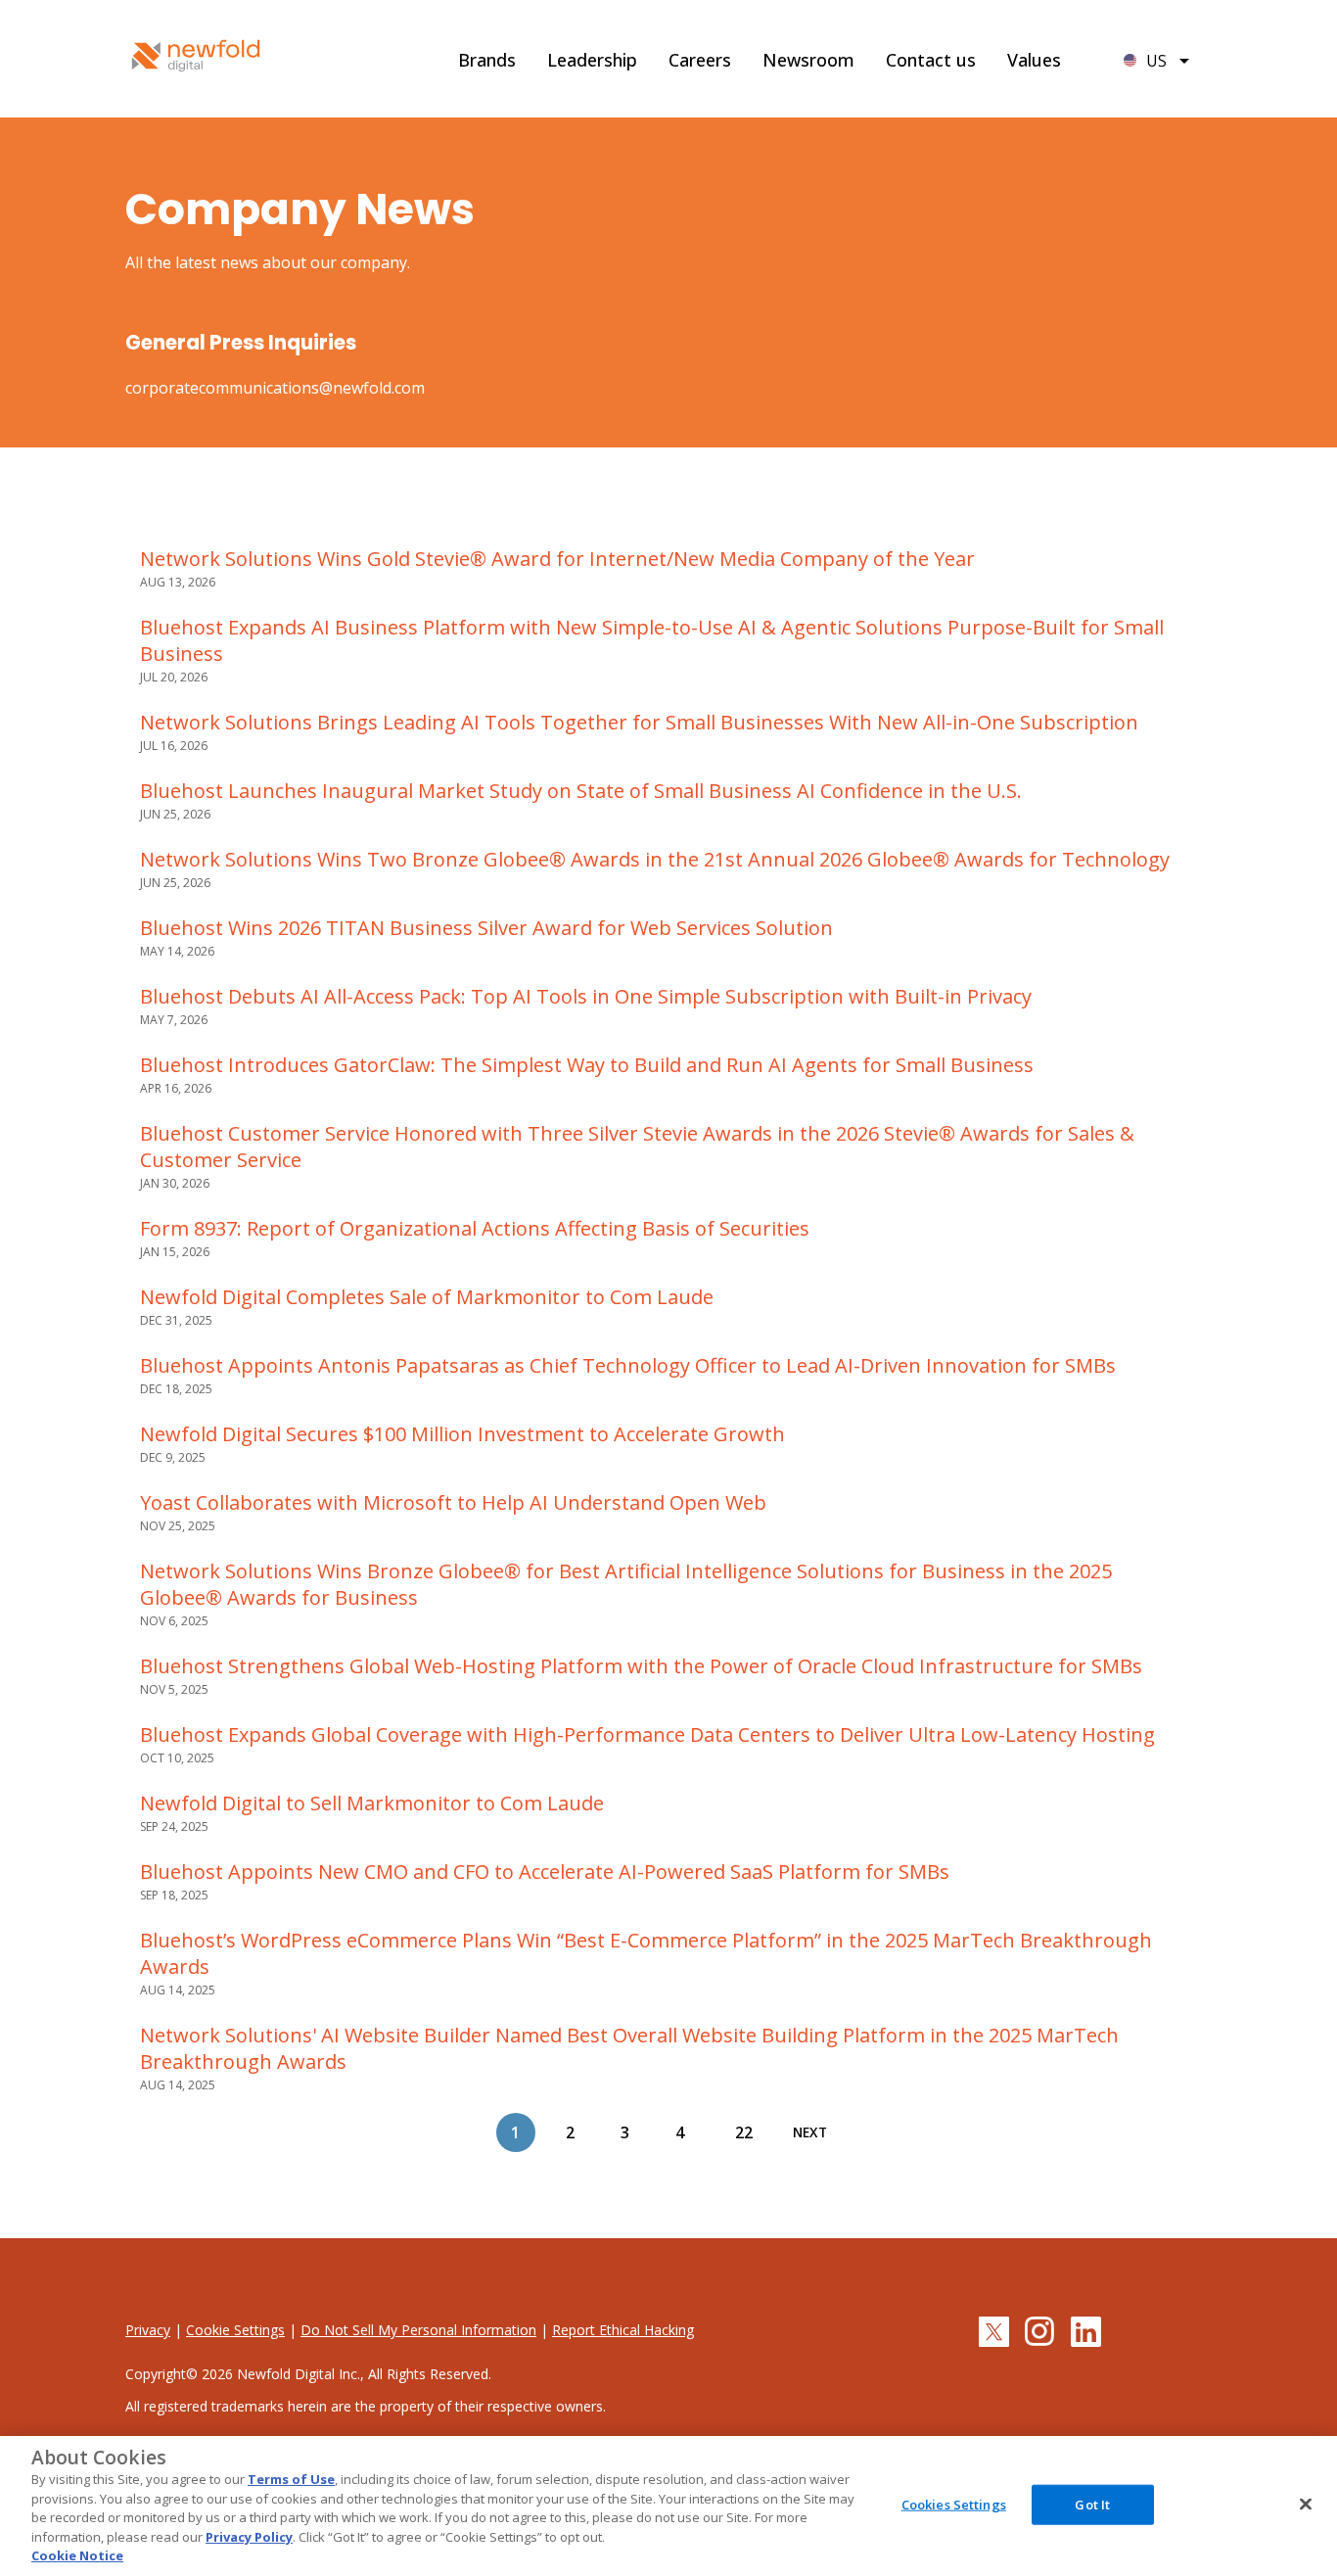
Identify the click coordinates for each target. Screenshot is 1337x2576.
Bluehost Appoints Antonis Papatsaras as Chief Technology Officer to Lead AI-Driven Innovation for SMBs (628, 1365)
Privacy (148, 2330)
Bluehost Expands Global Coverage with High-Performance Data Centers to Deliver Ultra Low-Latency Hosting (647, 1734)
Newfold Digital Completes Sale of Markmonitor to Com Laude (427, 1297)
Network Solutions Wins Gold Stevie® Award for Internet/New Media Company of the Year (557, 559)
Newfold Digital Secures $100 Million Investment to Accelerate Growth (462, 1434)
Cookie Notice (77, 2555)
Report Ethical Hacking (623, 2330)
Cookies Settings (954, 2504)
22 (744, 2132)
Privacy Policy (249, 2537)
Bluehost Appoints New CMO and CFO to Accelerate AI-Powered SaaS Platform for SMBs (545, 1872)
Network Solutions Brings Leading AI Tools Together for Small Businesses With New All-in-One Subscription (639, 722)
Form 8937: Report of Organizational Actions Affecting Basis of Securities (475, 1228)
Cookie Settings (235, 2330)
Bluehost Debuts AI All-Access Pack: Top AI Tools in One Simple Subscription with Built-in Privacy (586, 996)
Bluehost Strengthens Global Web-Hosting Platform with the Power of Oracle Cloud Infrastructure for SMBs (641, 1666)
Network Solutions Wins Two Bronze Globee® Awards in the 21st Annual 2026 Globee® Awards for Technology (655, 859)
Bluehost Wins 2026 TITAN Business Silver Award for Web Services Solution (486, 928)
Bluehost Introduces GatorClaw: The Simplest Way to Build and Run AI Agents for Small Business (587, 1065)
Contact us (931, 60)
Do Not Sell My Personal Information (418, 2330)
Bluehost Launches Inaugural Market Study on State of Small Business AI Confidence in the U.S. (581, 791)
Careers (700, 60)
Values (1034, 60)
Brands (487, 60)
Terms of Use (291, 2479)
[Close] (1306, 2504)
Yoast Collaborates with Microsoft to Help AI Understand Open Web (453, 1502)
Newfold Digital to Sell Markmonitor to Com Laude (372, 1803)
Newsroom (808, 60)
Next (810, 2132)
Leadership (592, 60)
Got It (1092, 2504)
